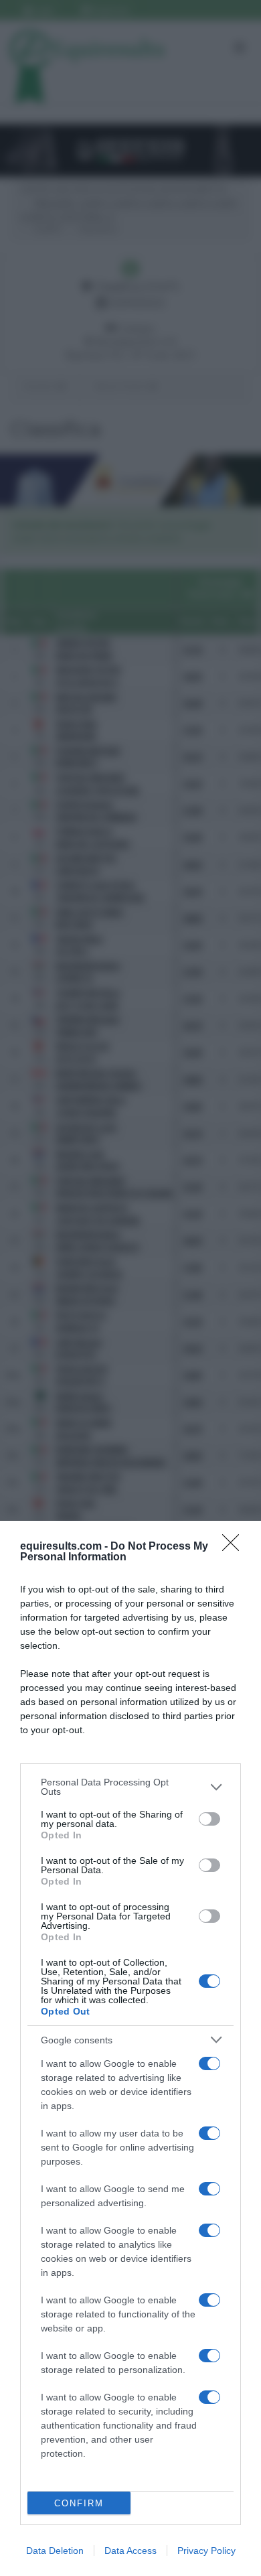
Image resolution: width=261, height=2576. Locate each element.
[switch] (209, 1819)
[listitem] (130, 1787)
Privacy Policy (206, 2551)
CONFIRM (79, 2503)
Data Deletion (55, 2551)
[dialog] (130, 2048)
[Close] (235, 1547)
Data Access (130, 2551)
